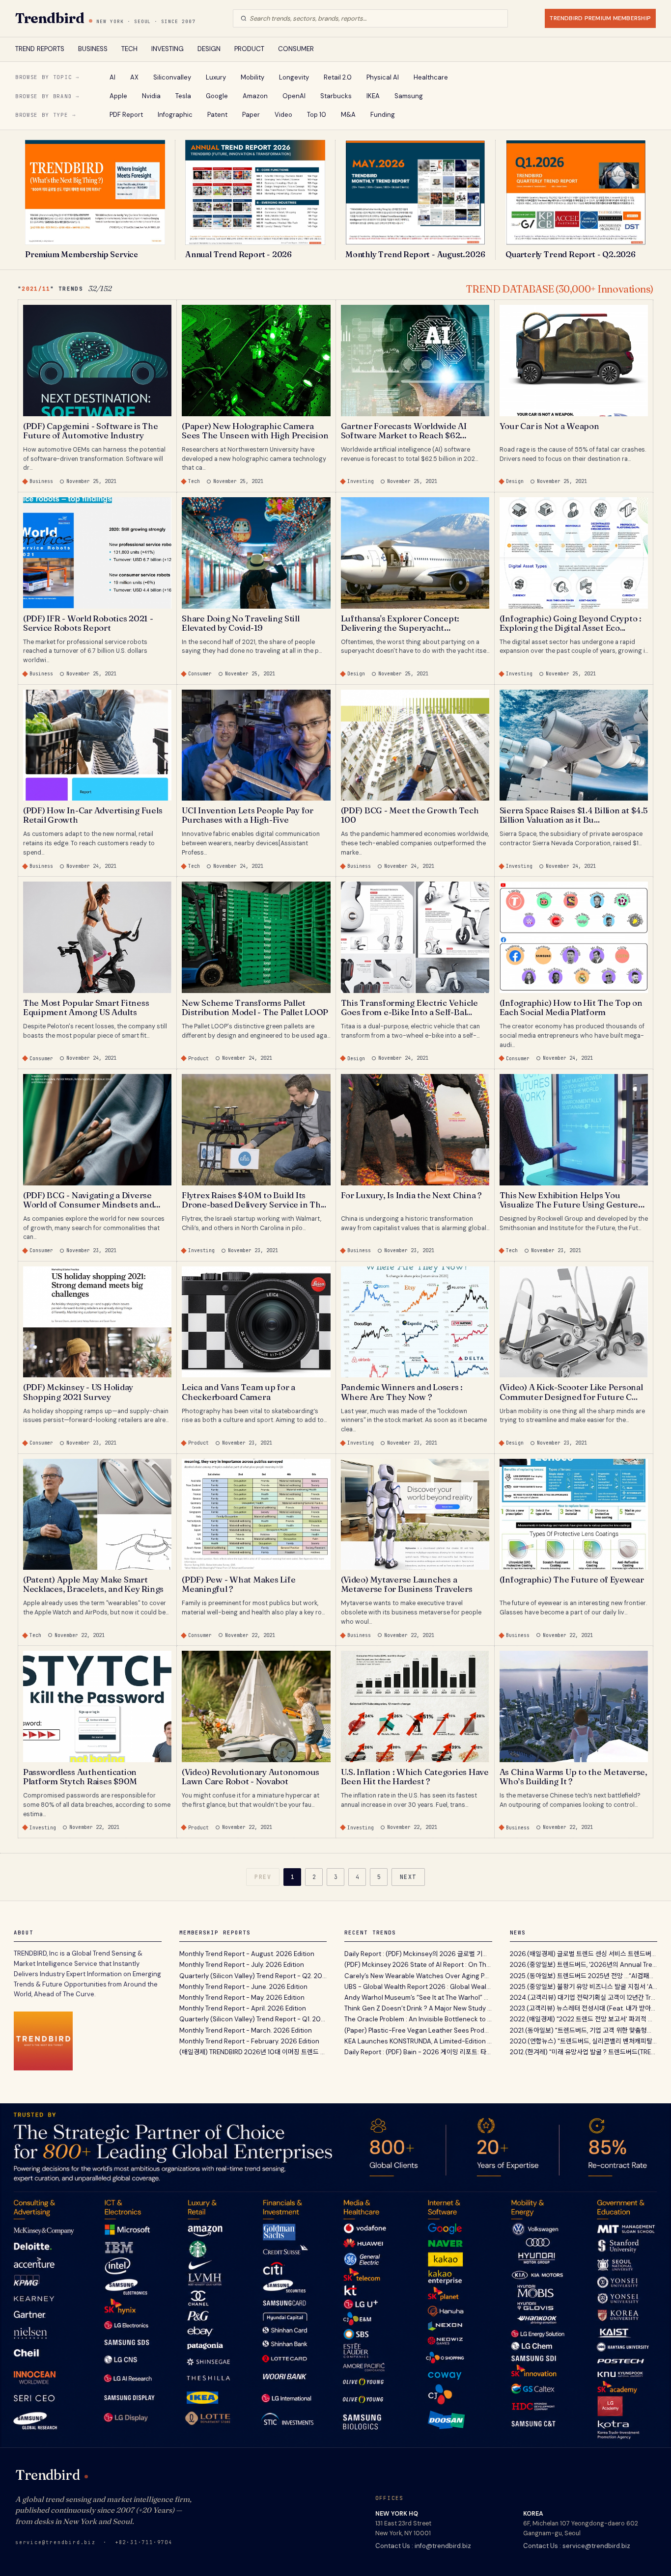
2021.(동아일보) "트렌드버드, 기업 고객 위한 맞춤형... (581, 2030)
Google (217, 96)
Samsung (409, 96)
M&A (348, 115)
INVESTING (168, 49)
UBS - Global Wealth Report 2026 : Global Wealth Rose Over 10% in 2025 (418, 1987)
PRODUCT (249, 49)
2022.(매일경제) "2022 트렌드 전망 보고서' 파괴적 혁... (584, 2019)
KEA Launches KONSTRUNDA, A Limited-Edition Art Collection (418, 2041)
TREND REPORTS (40, 49)
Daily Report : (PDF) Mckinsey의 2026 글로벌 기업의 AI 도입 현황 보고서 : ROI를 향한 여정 (418, 1954)
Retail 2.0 (338, 77)
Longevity (294, 77)
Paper (251, 115)
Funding (383, 115)
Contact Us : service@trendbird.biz (577, 2546)
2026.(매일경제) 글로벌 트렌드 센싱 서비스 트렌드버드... (584, 1954)
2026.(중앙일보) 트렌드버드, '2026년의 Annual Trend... (584, 1965)
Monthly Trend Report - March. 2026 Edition (246, 2030)
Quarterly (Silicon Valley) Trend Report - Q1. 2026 (253, 2019)
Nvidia (151, 96)
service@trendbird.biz (56, 2542)
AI (112, 77)
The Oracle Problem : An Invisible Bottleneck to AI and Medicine (418, 2019)
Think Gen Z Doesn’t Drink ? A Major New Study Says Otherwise (418, 2008)
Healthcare (431, 77)
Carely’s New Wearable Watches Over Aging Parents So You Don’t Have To (418, 1976)
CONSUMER (296, 49)
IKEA (373, 96)
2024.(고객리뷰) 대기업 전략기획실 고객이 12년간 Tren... (584, 1998)
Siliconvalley (172, 77)
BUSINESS (93, 49)
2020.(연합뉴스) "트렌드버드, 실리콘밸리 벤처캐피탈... (583, 2041)
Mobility (252, 77)
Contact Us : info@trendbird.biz (423, 2546)
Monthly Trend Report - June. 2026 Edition (243, 1987)
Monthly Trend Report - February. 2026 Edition (249, 2041)
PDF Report (126, 115)
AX (134, 77)
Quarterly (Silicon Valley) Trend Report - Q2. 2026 (253, 1976)
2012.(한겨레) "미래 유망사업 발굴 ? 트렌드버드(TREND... (584, 2052)
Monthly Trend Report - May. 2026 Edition (242, 1998)
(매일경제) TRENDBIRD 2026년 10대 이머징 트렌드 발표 (253, 2052)
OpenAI (294, 96)
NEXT (408, 1877)
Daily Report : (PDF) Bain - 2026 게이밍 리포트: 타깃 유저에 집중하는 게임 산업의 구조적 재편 (418, 2052)
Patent (217, 115)
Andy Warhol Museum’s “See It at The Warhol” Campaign (418, 1998)
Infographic (175, 115)
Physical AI (383, 77)
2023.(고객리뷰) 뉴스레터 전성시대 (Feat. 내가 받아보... (584, 2008)
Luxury (216, 77)
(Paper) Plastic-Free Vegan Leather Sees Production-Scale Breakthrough (418, 2030)
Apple (118, 96)
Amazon (255, 96)
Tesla (183, 96)
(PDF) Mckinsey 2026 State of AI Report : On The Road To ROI (418, 1965)
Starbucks (336, 96)
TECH (129, 49)
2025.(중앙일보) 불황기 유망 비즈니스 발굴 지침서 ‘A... (584, 1987)
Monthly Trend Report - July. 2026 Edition (242, 1965)
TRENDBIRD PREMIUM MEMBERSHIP (600, 18)
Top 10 (317, 115)
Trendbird (50, 18)
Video (283, 115)
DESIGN (209, 49)
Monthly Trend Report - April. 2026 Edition (243, 2008)
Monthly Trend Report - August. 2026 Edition (247, 1954)
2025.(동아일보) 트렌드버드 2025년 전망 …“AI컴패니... (584, 1976)
